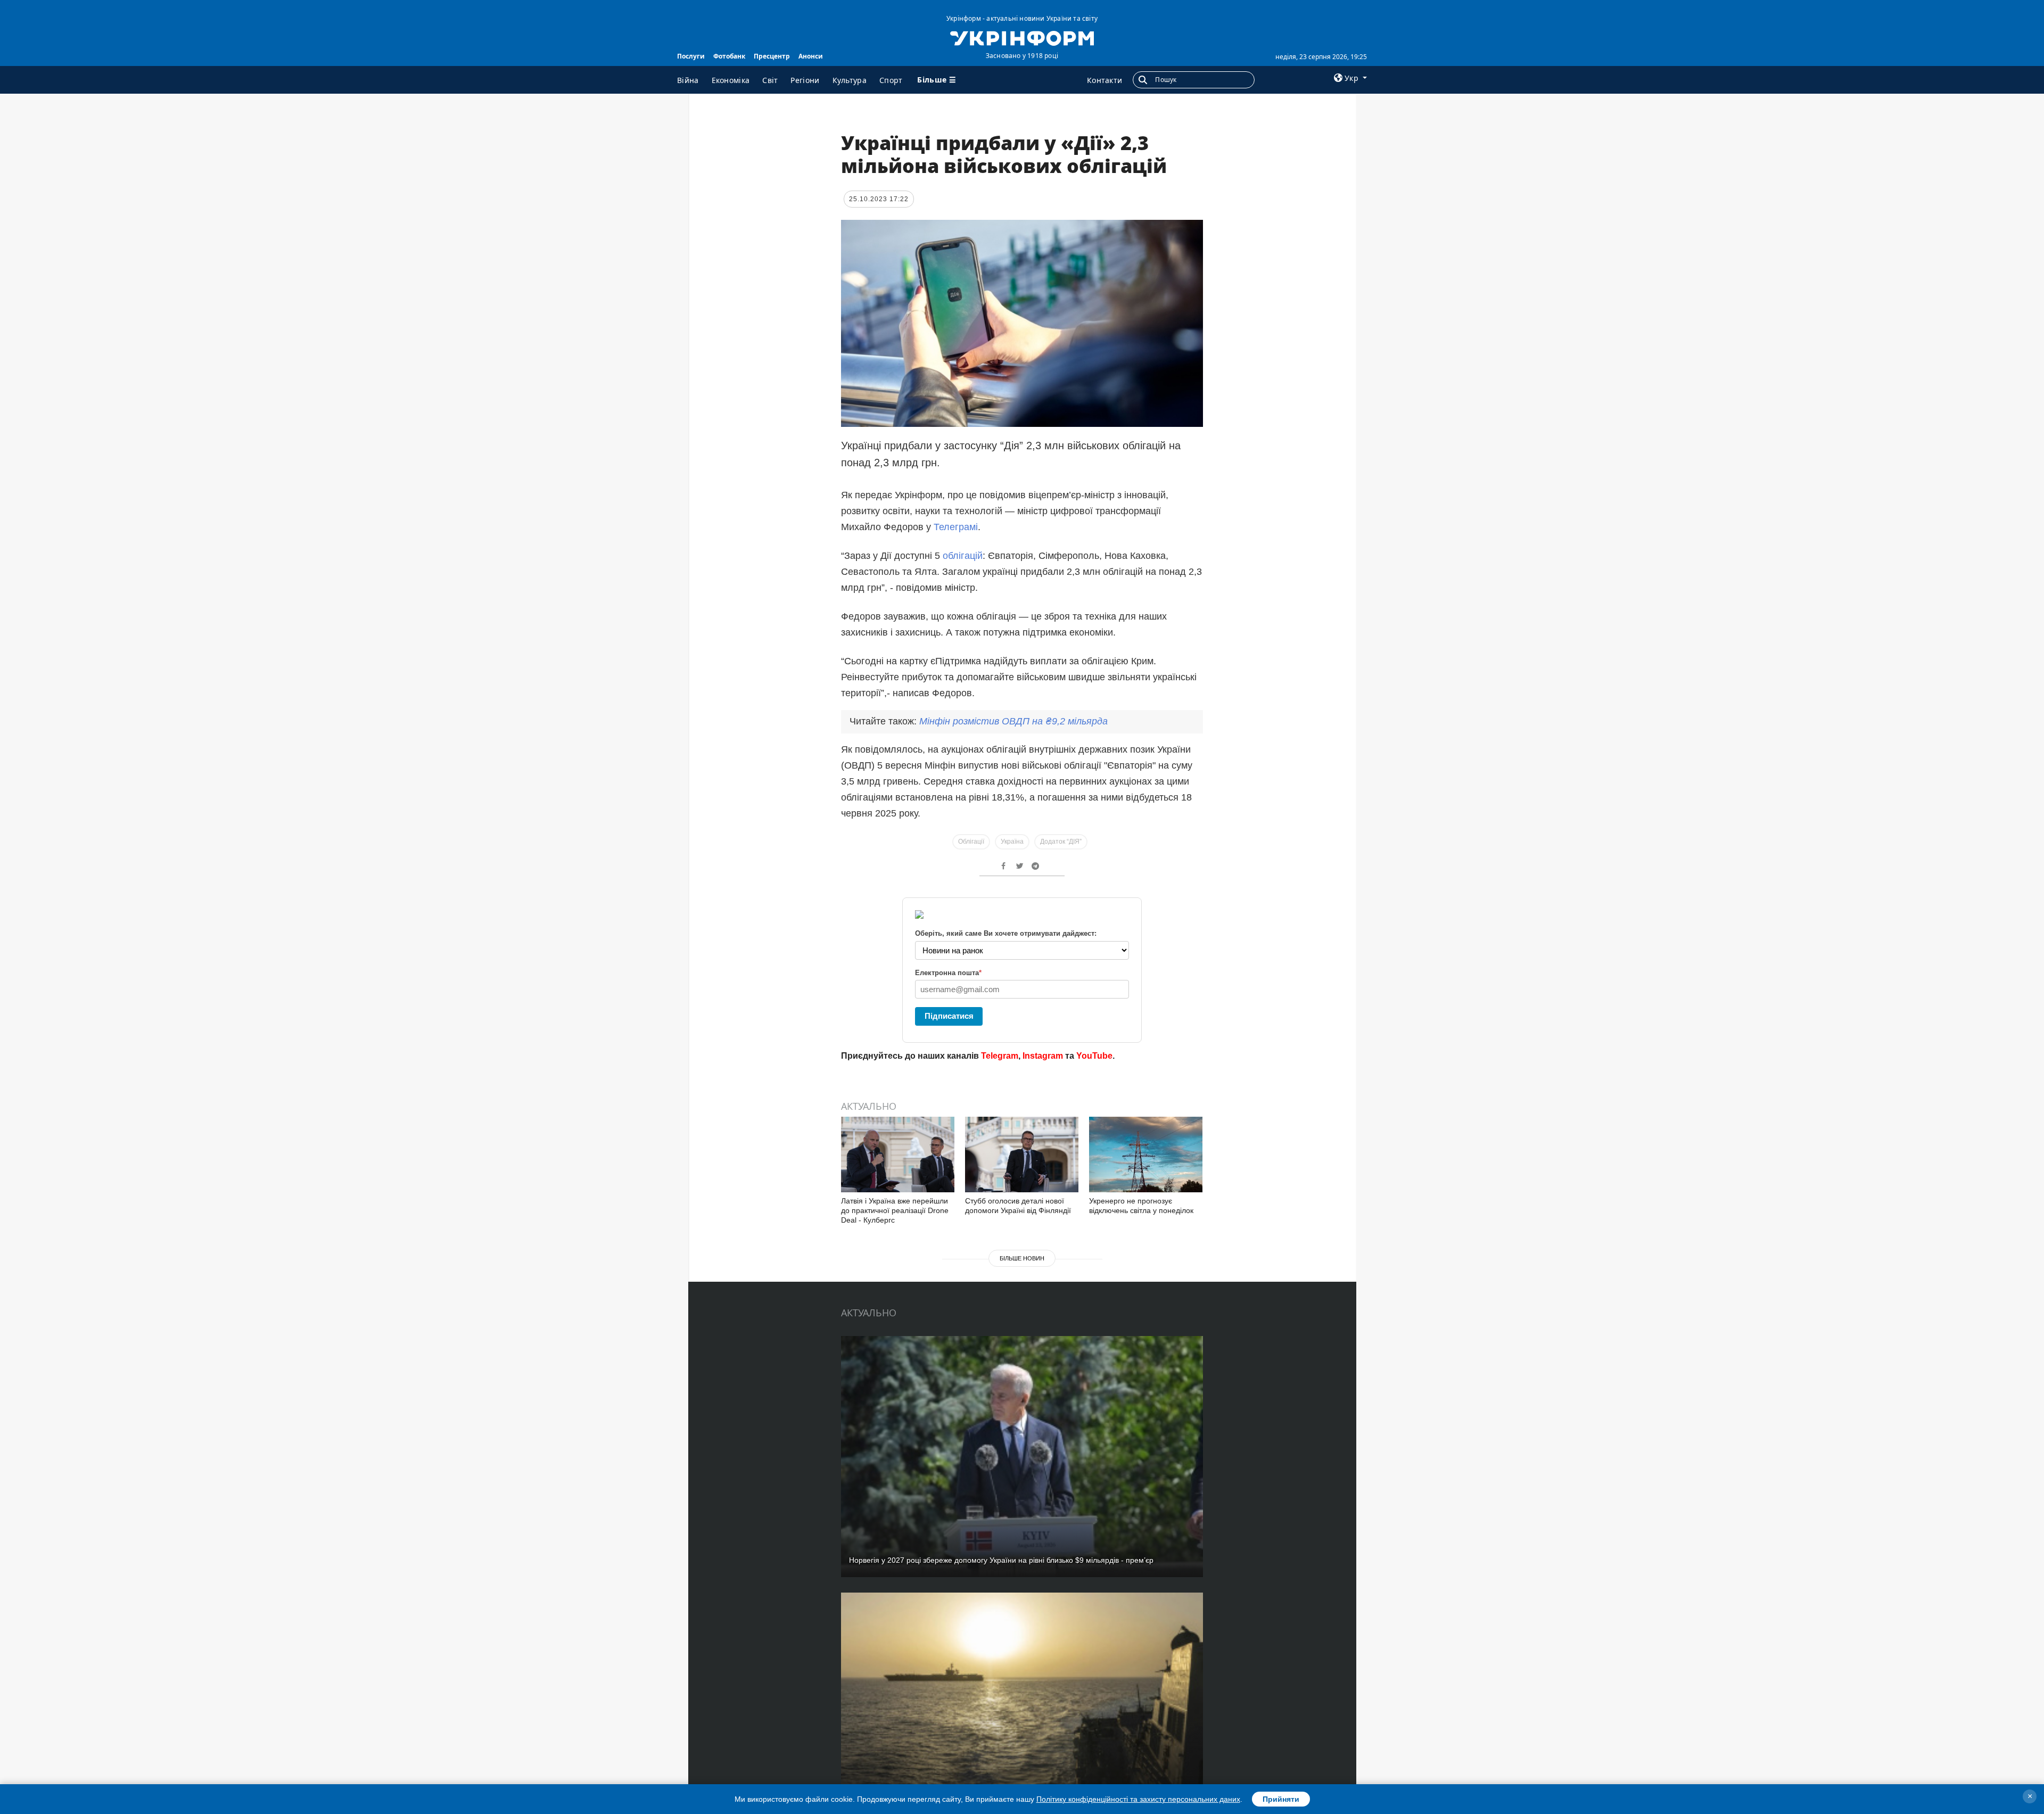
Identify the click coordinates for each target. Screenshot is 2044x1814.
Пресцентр (772, 56)
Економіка (731, 80)
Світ (770, 80)
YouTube (1094, 1056)
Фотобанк (729, 56)
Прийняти (1281, 1799)
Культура (850, 80)
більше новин (1022, 1258)
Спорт (891, 80)
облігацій (963, 556)
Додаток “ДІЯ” (1061, 842)
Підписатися (949, 1016)
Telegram (1000, 1056)
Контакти (1105, 80)
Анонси (811, 56)
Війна (688, 80)
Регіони (805, 80)
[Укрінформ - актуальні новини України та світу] (1022, 37)
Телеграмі (956, 527)
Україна (1012, 842)
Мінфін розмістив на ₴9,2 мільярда (1013, 721)
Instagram (1043, 1056)
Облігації (971, 842)
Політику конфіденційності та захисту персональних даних (1138, 1799)
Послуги (691, 56)
